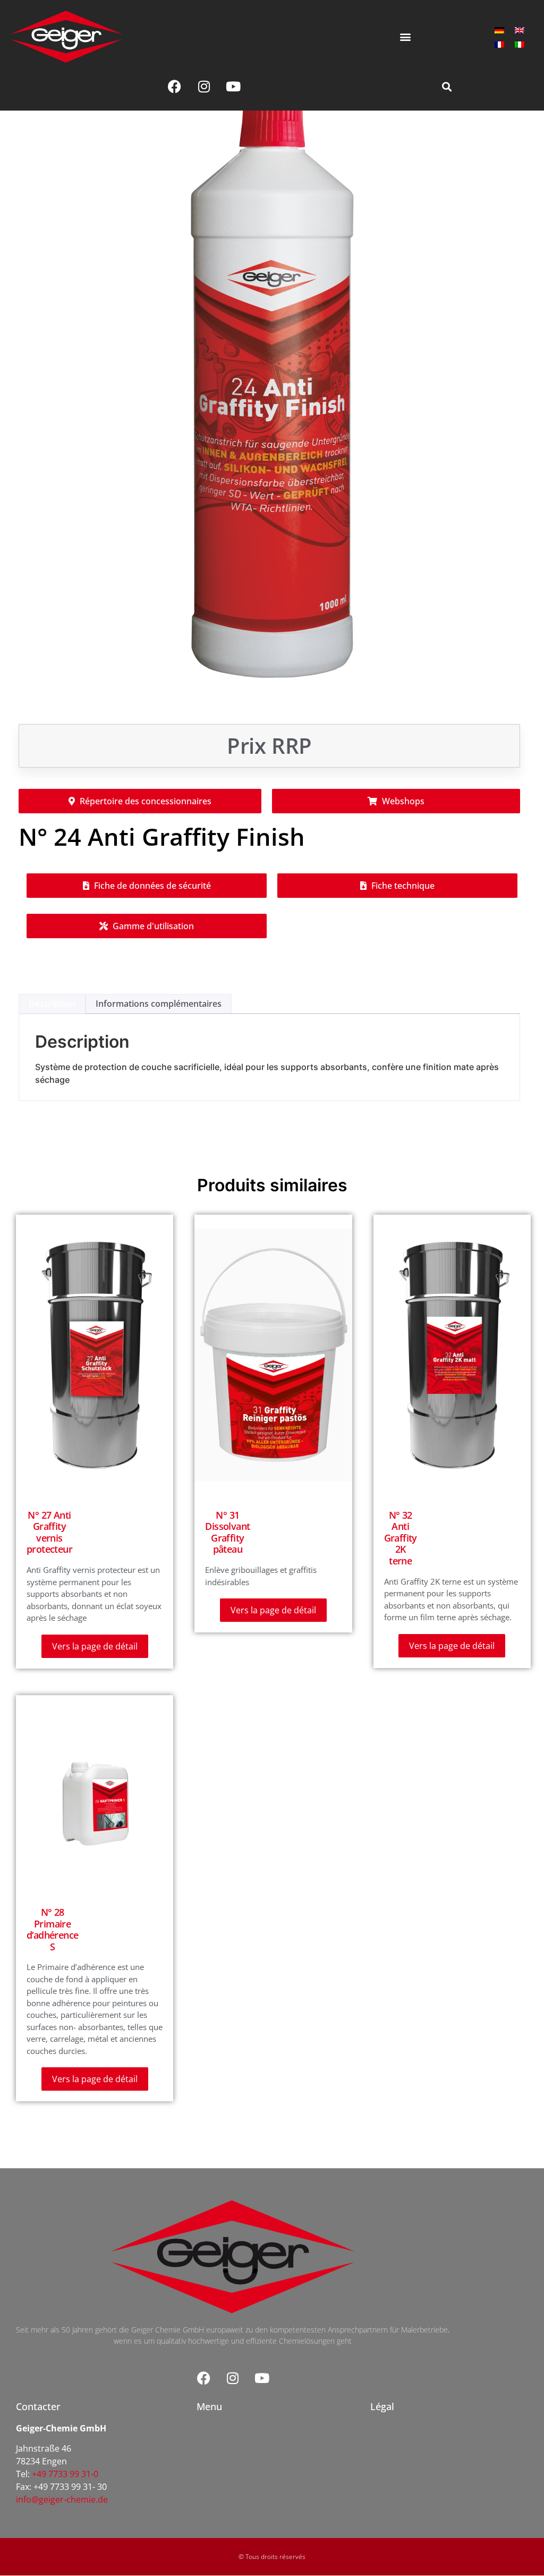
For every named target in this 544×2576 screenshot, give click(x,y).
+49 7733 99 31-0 (65, 2474)
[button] (405, 36)
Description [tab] (52, 1004)
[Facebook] (175, 87)
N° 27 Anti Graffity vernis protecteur (49, 1532)
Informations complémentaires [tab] (159, 1004)
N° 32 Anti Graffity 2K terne (401, 1538)
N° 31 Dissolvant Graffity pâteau (227, 1532)
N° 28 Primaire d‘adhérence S (52, 1929)
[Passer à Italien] (520, 44)
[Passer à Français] (499, 44)
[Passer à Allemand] (499, 30)
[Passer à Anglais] (520, 30)
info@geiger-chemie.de (62, 2499)
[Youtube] (233, 87)
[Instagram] (204, 87)
